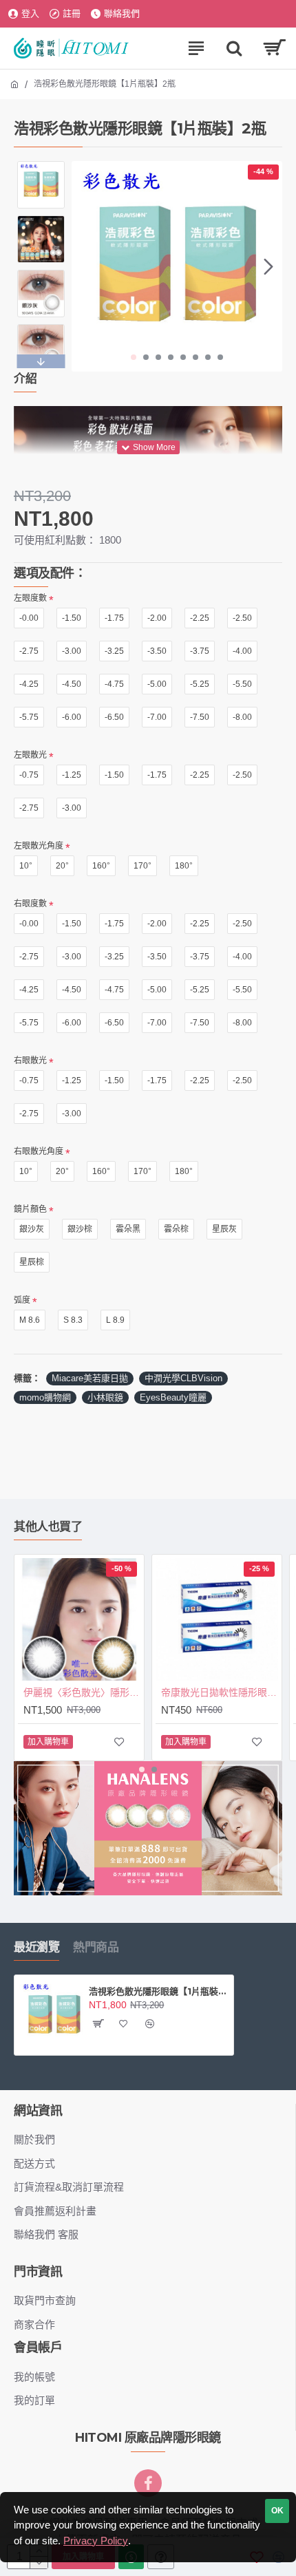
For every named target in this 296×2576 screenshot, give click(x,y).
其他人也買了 (48, 1526)
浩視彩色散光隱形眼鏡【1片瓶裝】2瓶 (159, 1991)
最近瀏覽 (36, 1947)
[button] (85, 266)
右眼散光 (30, 1061)
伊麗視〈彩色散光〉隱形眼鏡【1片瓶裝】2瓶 (82, 1692)
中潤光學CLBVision (183, 1378)
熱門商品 (96, 1947)
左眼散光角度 (39, 846)
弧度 (22, 1300)
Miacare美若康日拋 (90, 1378)
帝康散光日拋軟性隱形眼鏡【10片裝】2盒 (220, 1692)
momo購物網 (45, 1397)
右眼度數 (30, 904)
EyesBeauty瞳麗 (173, 1397)
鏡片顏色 (30, 1209)
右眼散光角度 (39, 1151)
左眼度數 (30, 598)
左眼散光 (30, 755)
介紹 (25, 379)
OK (277, 2511)
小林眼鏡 (105, 1397)
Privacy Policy (96, 2541)
